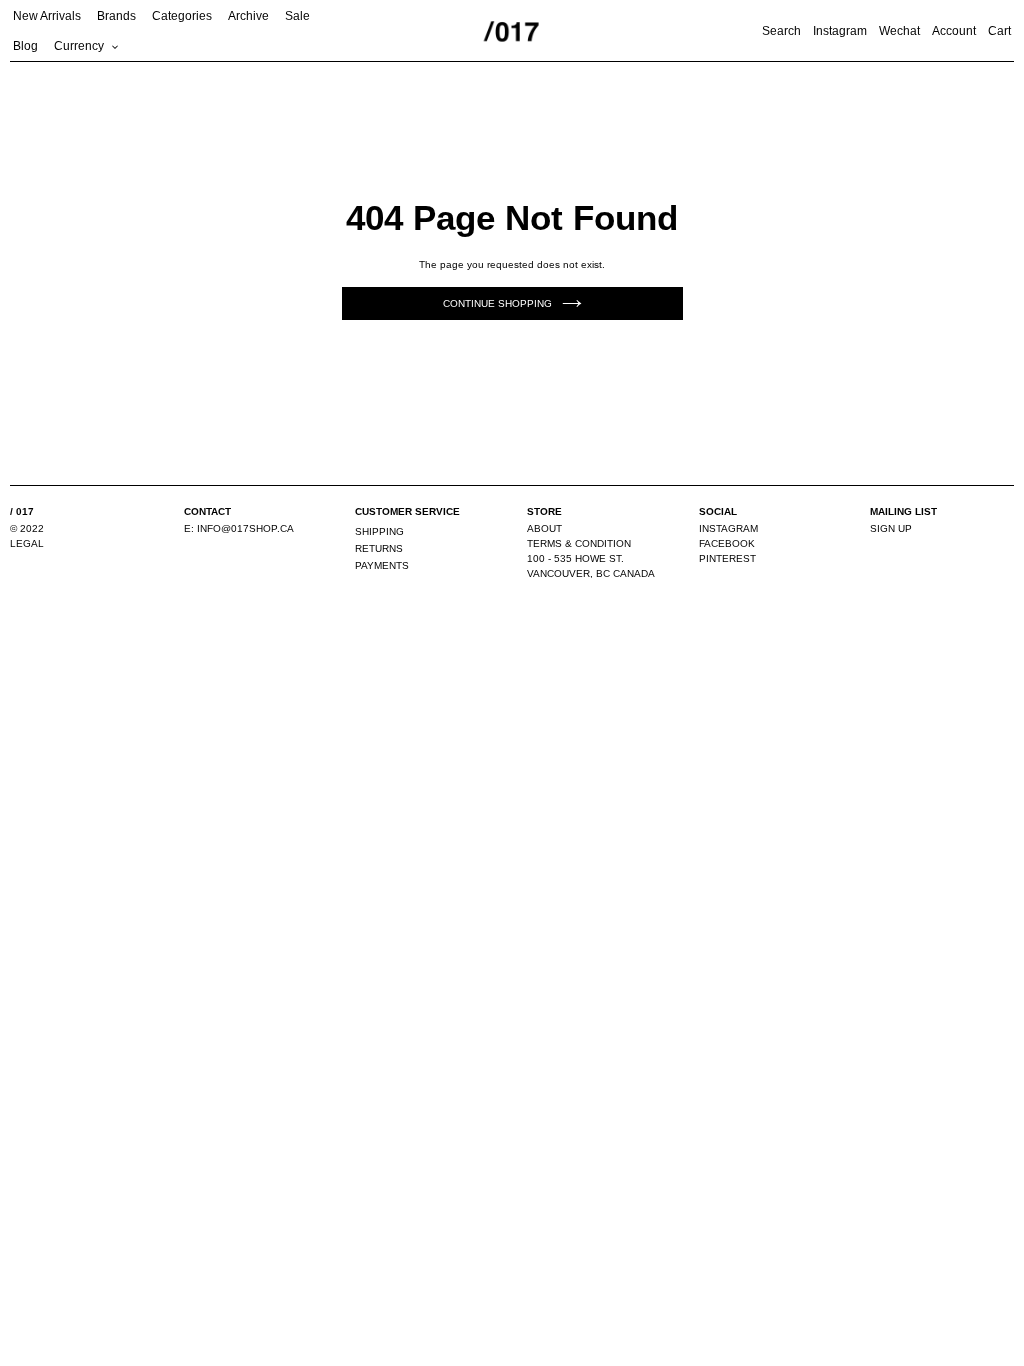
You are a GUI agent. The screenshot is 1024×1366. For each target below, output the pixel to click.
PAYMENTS (382, 565)
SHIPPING (379, 531)
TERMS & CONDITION (579, 543)
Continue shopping (497, 303)
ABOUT (544, 528)
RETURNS (379, 548)
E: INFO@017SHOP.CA (239, 528)
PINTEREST (727, 558)
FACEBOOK (727, 543)
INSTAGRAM (728, 528)
